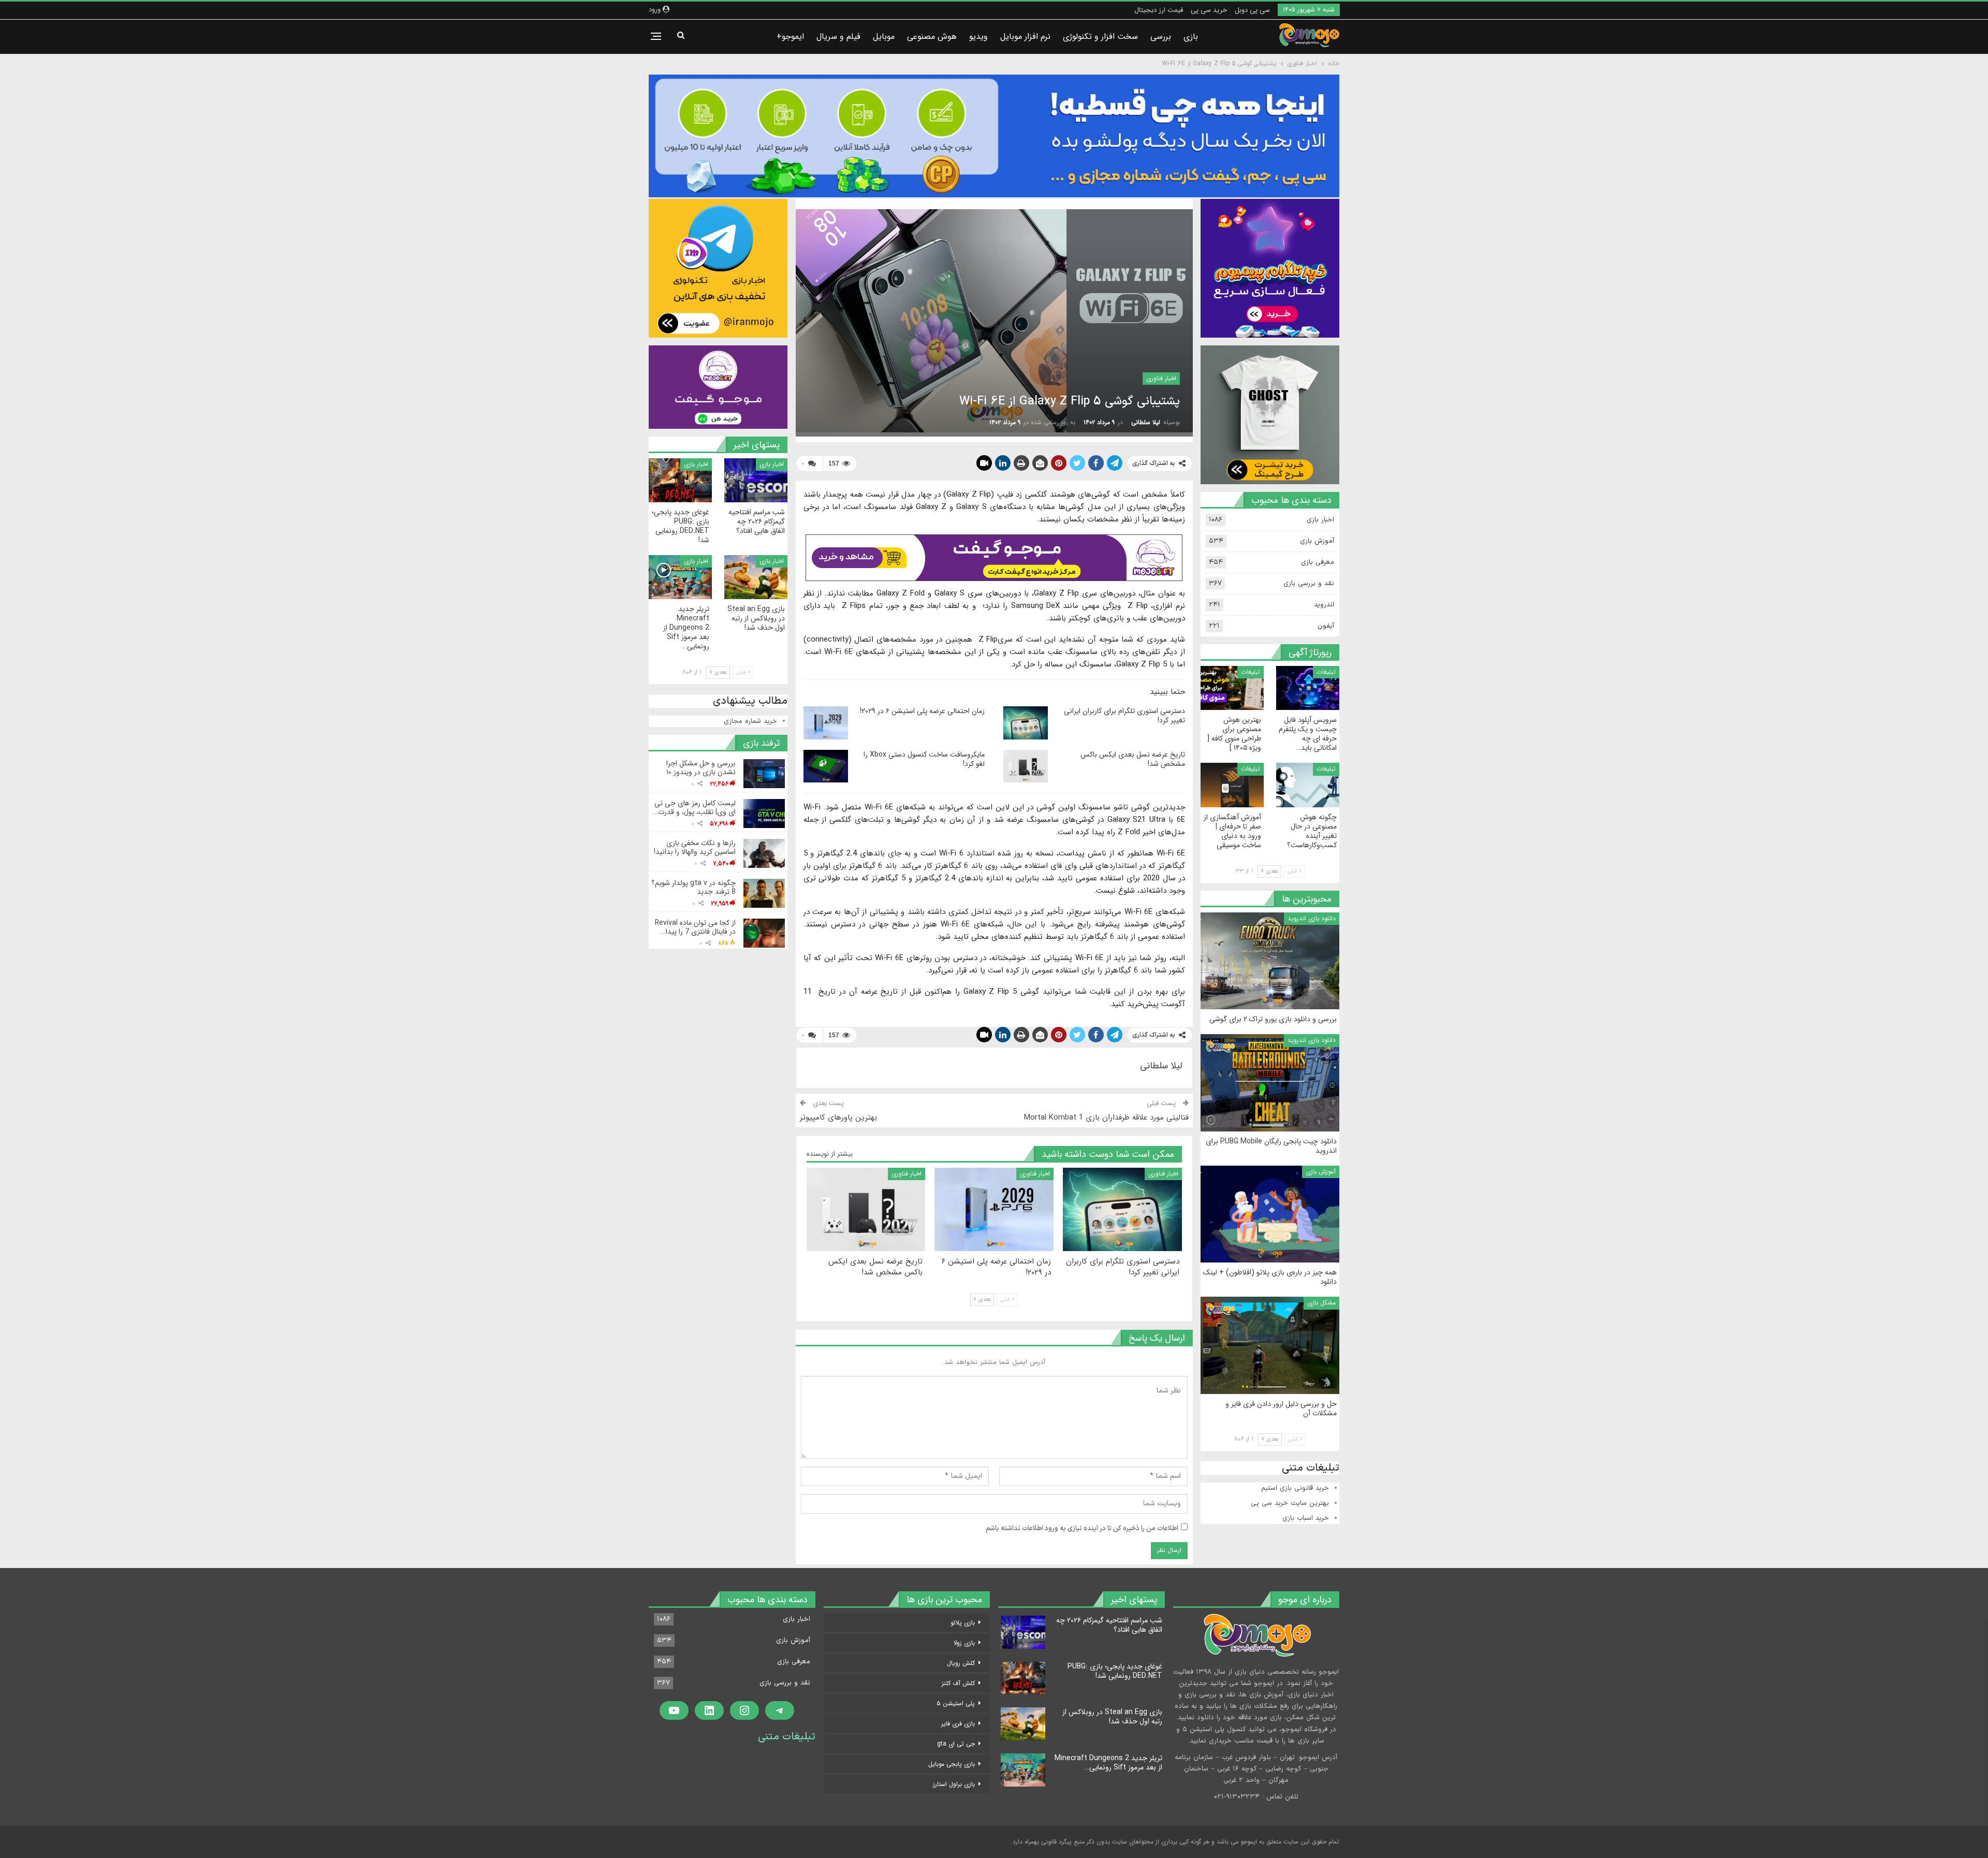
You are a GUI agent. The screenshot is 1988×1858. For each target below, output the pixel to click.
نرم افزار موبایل (1025, 37)
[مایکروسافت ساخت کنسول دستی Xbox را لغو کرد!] (826, 766)
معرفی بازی (1318, 562)
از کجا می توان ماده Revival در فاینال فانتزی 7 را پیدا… (695, 927)
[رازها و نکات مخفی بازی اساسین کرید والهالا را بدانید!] (764, 853)
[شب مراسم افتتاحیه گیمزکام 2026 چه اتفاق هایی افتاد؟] (756, 480)
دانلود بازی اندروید (1312, 918)
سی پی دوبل (1252, 10)
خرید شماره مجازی (750, 721)
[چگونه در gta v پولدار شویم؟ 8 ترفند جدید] (764, 893)
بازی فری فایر (958, 1724)
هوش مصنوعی (932, 37)
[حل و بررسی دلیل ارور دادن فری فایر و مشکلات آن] (1270, 1345)
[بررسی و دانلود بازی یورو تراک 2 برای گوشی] (1270, 961)
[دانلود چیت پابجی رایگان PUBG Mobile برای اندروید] (1270, 1083)
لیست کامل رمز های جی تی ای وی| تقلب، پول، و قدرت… (695, 808)
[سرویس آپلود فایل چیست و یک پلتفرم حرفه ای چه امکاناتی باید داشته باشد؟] (1308, 688)
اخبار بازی (772, 464)
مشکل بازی (1321, 1303)
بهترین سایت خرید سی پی (1290, 1503)
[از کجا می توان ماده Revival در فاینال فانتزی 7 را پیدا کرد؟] (764, 933)
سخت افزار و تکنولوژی (1100, 37)
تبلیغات (1326, 672)
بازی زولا (964, 1643)
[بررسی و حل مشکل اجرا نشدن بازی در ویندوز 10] (764, 774)
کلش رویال (961, 1663)
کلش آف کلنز (958, 1683)
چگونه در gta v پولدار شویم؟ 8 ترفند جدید (693, 887)
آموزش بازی (1317, 541)
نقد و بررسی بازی (1309, 584)
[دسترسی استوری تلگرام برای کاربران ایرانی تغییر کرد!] (1026, 723)
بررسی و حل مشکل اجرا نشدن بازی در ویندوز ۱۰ (701, 768)
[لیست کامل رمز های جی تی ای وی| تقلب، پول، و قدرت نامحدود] (764, 814)
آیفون (1326, 626)
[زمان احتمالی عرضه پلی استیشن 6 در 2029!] (826, 723)
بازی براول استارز (954, 1784)
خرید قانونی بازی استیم (1295, 1488)
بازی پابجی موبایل (952, 1764)
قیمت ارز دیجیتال (1159, 10)
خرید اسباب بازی (1306, 1518)
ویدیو (978, 37)
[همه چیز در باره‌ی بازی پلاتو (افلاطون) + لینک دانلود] (1270, 1214)
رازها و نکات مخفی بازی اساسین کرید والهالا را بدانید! (695, 847)
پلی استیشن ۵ (956, 1703)
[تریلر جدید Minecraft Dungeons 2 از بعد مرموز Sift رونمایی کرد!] (680, 577)
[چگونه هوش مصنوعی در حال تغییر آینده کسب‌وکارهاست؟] (1308, 785)
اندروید (1324, 605)
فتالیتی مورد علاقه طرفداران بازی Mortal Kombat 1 (1106, 1117)
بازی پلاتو (963, 1623)
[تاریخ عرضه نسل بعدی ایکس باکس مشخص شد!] (1026, 766)
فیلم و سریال (838, 37)
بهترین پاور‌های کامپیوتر (838, 1117)
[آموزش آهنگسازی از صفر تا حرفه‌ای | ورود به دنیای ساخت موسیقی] (1232, 785)
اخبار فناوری (1161, 378)
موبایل (884, 37)
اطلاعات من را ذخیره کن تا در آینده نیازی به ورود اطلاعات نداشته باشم (1082, 1529)
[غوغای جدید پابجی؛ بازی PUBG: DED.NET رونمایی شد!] (680, 480)
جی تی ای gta (956, 1744)
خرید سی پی (1209, 10)
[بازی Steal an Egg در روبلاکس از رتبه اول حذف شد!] (756, 577)
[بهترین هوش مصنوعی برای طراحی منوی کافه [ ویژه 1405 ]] (1232, 688)
